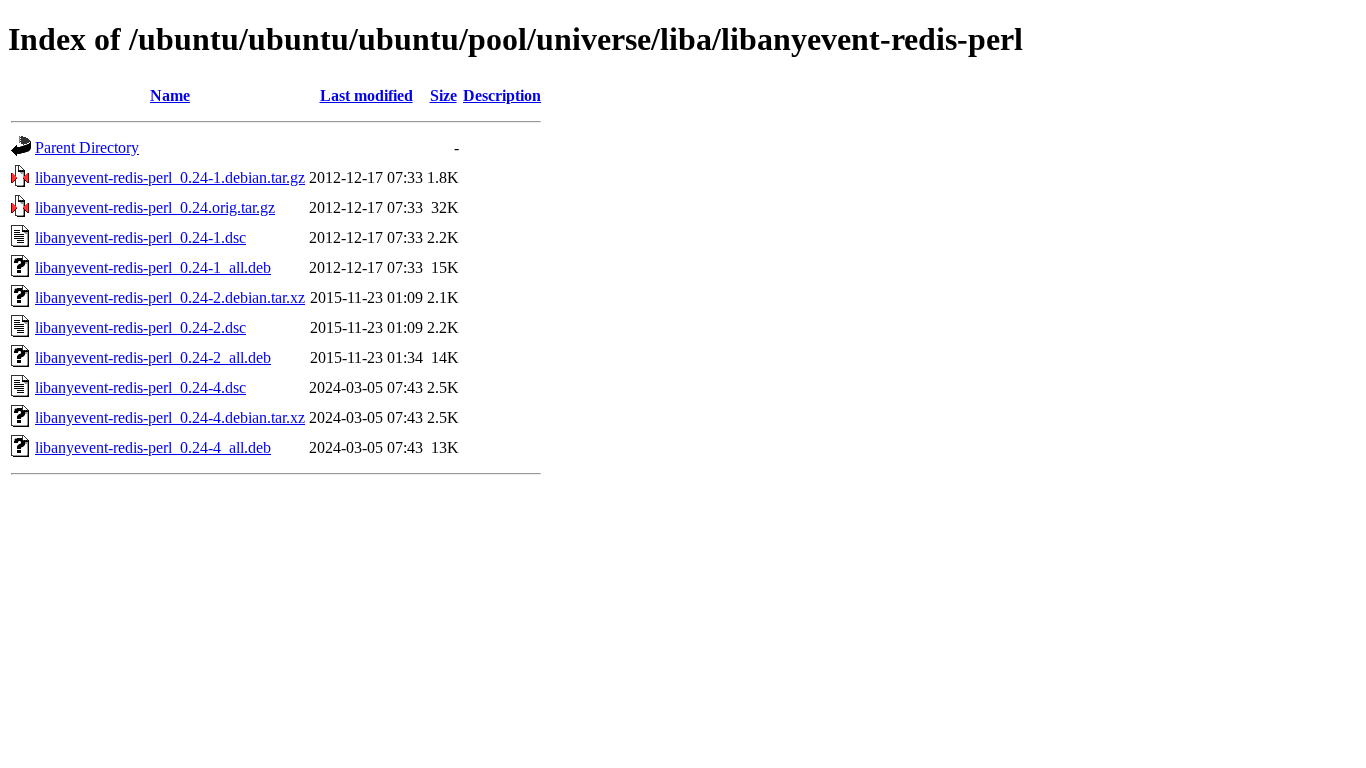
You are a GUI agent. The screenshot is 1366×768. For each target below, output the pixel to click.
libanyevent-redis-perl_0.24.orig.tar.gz (155, 207)
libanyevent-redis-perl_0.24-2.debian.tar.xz (170, 297)
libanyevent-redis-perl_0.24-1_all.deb (153, 267)
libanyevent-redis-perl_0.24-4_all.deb (153, 447)
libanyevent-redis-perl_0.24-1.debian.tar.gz (170, 177)
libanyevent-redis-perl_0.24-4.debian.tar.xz (170, 417)
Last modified (366, 95)
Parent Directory (87, 147)
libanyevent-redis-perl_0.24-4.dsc (140, 387)
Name (170, 95)
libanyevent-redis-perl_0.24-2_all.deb (153, 357)
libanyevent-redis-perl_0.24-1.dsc (140, 237)
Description (502, 95)
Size (443, 95)
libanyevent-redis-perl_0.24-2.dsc (140, 327)
